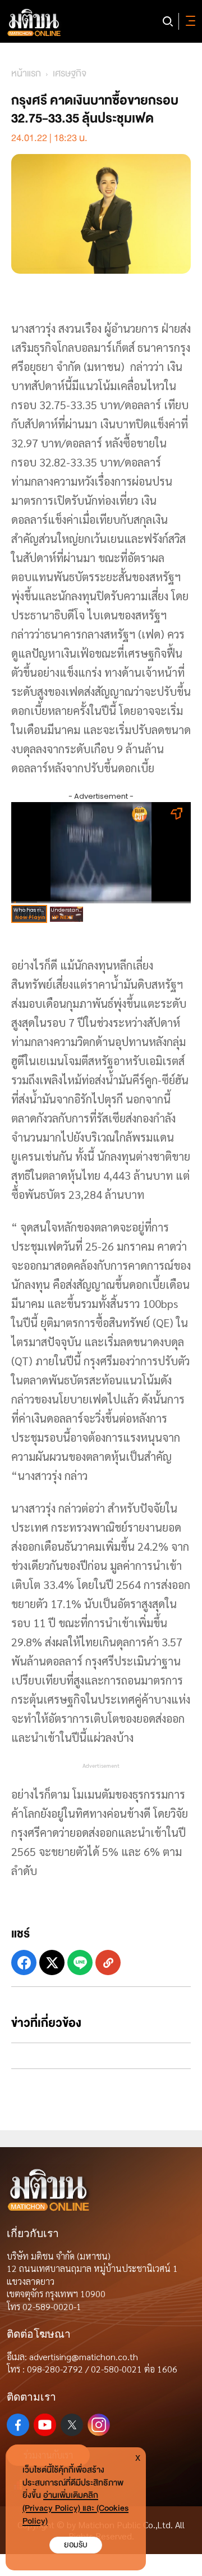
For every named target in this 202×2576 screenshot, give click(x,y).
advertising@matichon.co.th (84, 2357)
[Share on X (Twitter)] (52, 1962)
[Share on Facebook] (24, 1962)
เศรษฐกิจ (70, 73)
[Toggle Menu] (189, 21)
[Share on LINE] (80, 1962)
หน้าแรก (26, 73)
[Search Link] (168, 21)
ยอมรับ (76, 2545)
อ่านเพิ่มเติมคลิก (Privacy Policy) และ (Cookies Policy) (75, 2508)
